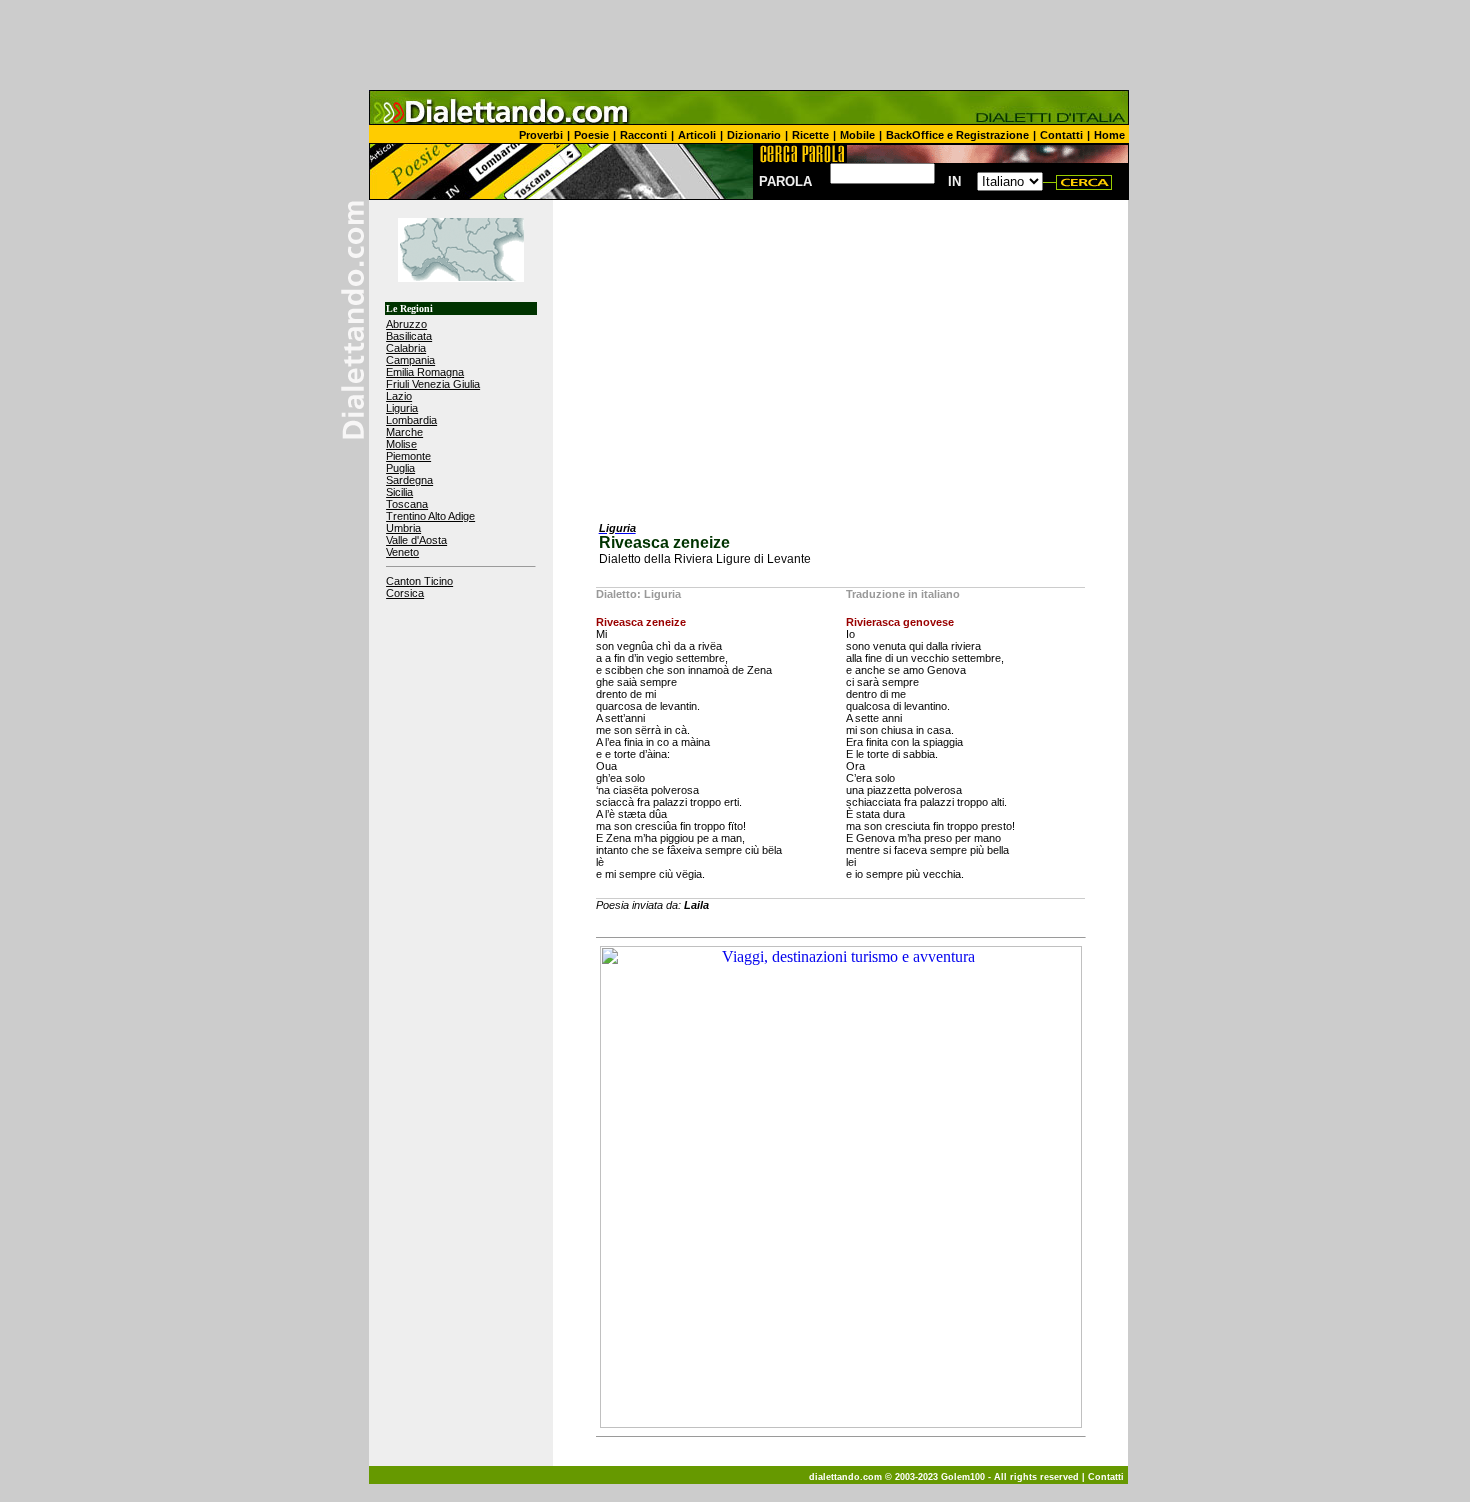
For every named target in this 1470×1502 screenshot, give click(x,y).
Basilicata (409, 336)
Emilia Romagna (425, 372)
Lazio (399, 396)
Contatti (1061, 135)
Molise (401, 444)
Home (1109, 135)
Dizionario (754, 135)
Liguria (402, 408)
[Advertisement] (735, 45)
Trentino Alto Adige (430, 516)
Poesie (591, 135)
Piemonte (408, 456)
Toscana (407, 504)
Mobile (857, 135)
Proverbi (541, 135)
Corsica (405, 593)
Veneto (402, 552)
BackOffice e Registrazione (957, 135)
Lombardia (411, 420)
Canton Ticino (419, 581)
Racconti (643, 135)
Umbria (403, 528)
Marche (404, 432)
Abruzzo (406, 324)
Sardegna (409, 480)
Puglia (400, 468)
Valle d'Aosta (416, 540)
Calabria (406, 348)
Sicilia (399, 492)
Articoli (697, 135)
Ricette (810, 135)
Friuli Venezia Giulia (433, 384)
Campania (410, 360)
